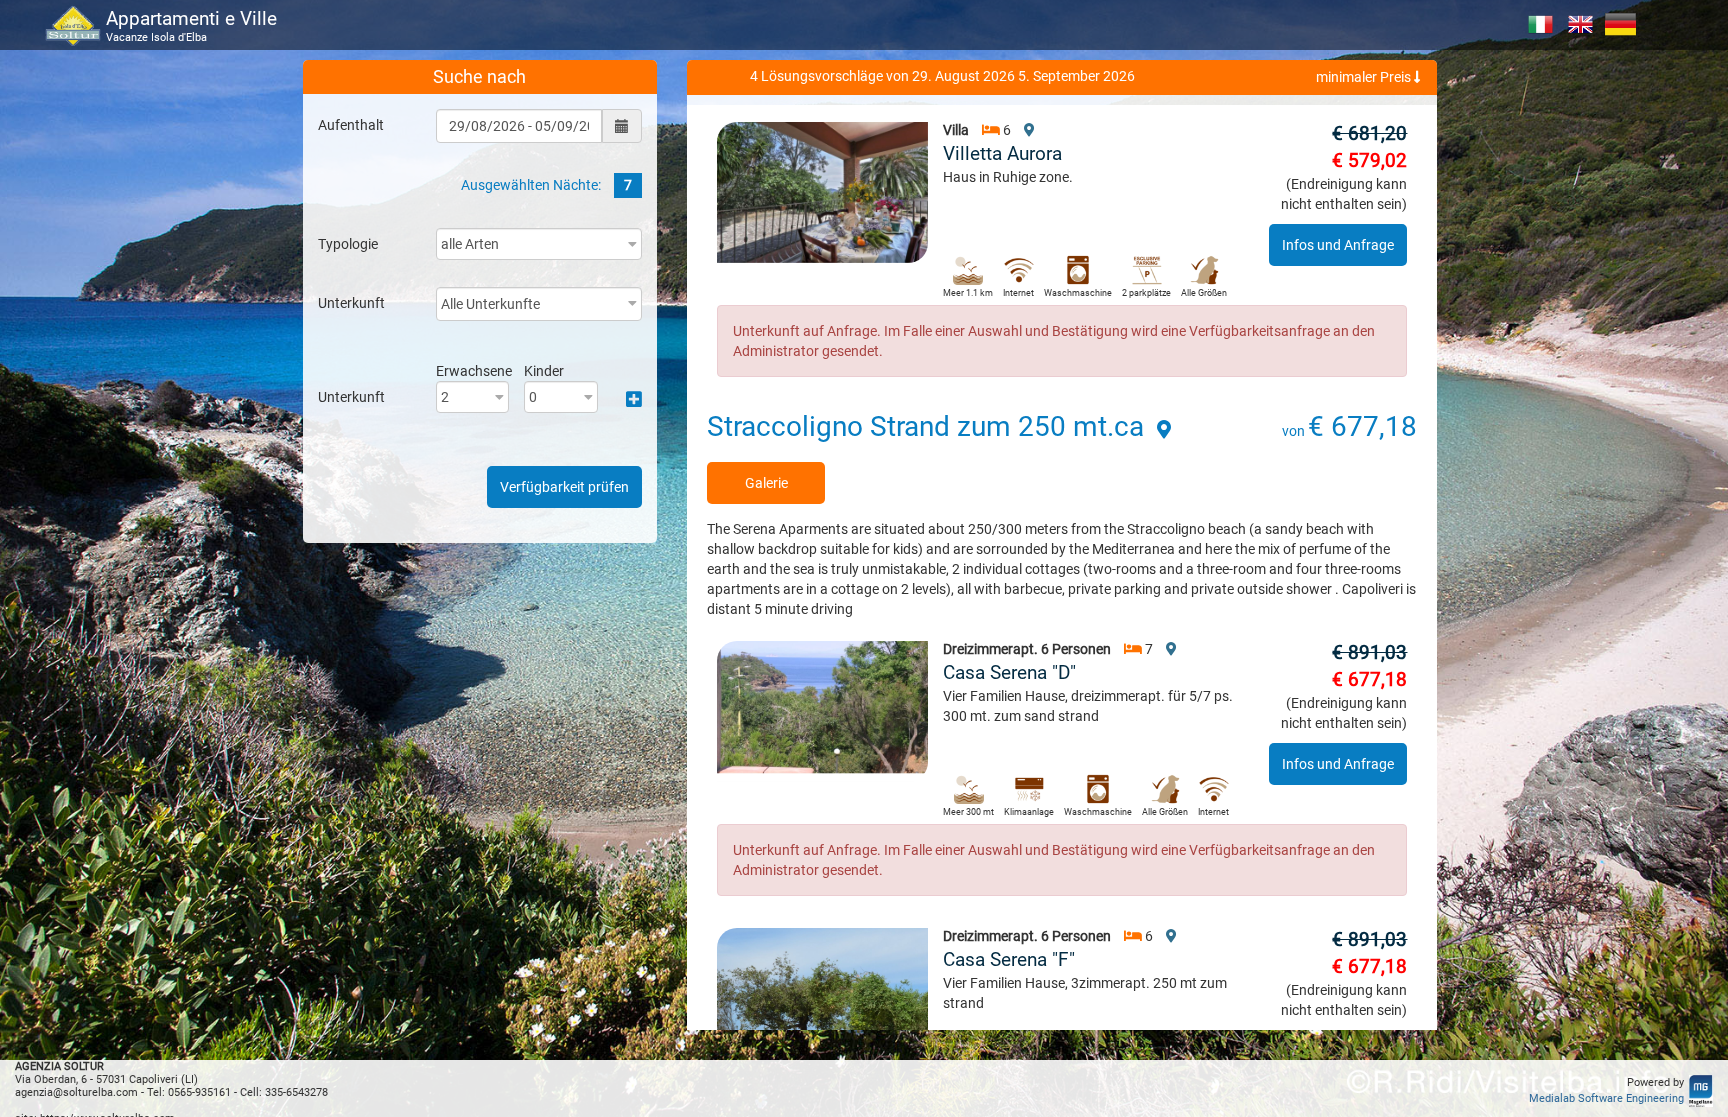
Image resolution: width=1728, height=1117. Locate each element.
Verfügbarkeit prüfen (564, 487)
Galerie (766, 483)
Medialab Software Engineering (1606, 1098)
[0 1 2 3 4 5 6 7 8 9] (560, 397)
